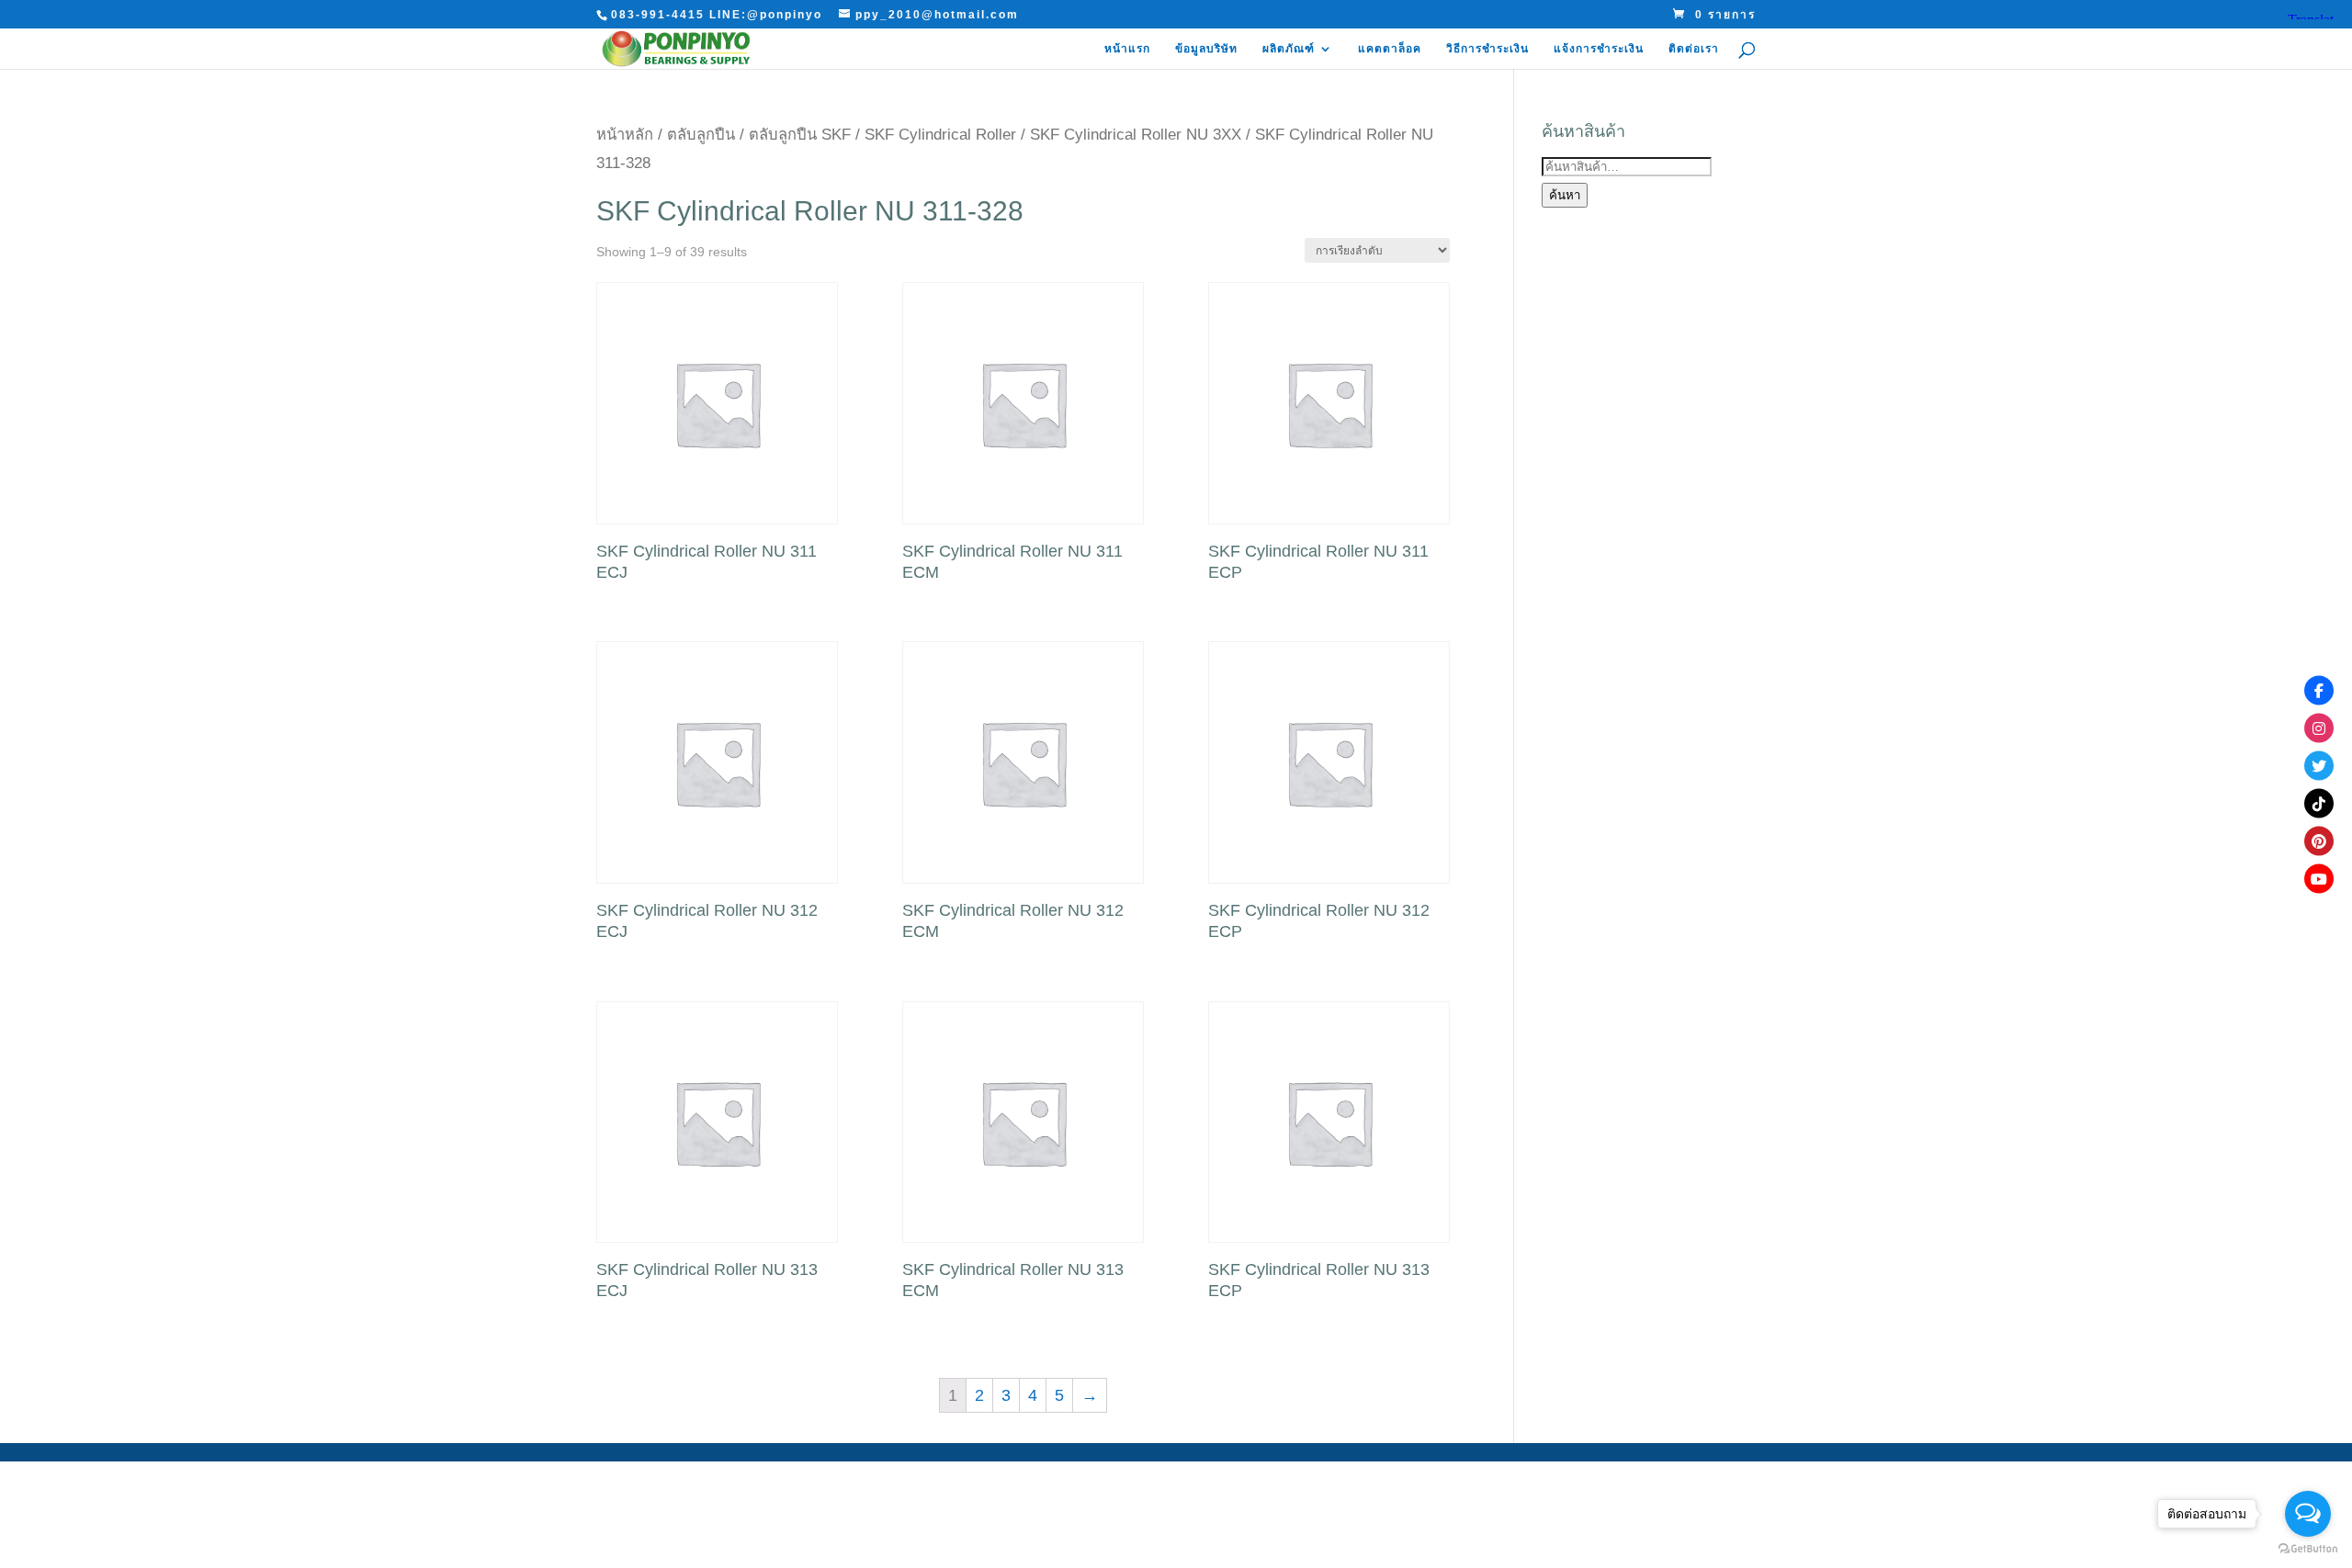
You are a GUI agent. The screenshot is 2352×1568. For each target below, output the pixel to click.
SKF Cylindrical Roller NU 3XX (1136, 135)
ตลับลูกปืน (701, 135)
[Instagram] (2319, 728)
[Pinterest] (2319, 840)
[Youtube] (2319, 878)
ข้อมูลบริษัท (1206, 49)
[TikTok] (2319, 803)
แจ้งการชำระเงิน (1599, 49)
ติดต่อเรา (1694, 49)
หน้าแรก (1127, 49)
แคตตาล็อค (1390, 49)
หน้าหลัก (625, 135)
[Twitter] (2319, 765)
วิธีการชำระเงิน (1487, 49)
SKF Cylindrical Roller (940, 135)
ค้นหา (1565, 195)
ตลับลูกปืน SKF (800, 135)
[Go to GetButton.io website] (2308, 1549)
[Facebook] (2319, 690)
